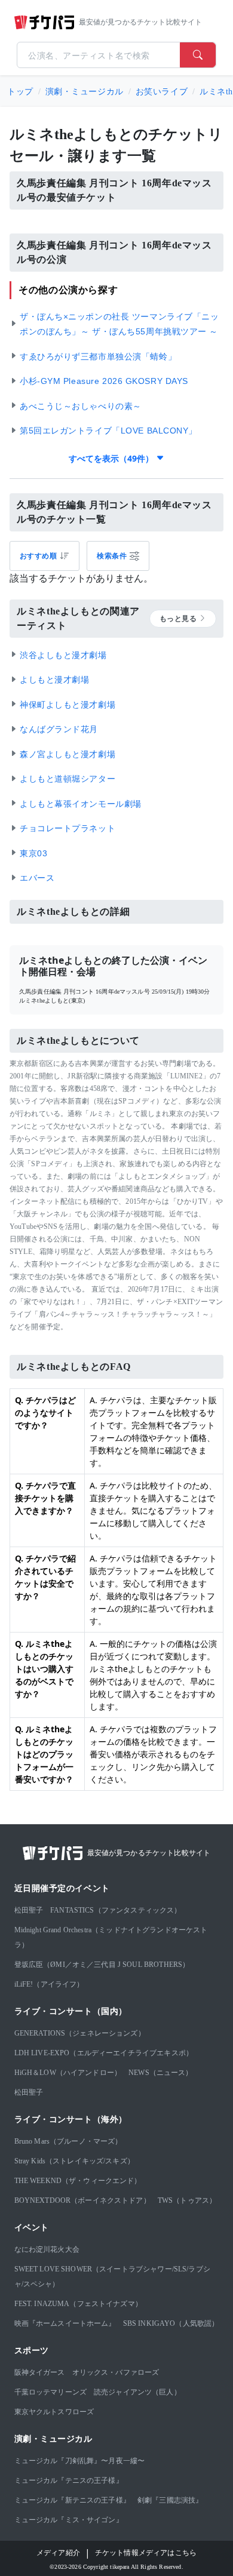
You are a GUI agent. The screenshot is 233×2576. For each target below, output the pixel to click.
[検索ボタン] (198, 55)
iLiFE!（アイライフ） (49, 1984)
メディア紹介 (58, 2553)
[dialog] (118, 556)
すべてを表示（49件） (112, 458)
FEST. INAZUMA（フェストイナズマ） (78, 2304)
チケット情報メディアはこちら (146, 2553)
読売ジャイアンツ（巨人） (137, 2392)
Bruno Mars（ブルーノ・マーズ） (68, 2141)
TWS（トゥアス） (187, 2200)
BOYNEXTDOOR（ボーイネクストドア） (82, 2200)
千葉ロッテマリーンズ (51, 2392)
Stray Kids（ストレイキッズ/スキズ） (74, 2161)
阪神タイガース (40, 2372)
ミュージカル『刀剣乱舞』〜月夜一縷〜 (80, 2461)
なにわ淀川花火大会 (47, 2249)
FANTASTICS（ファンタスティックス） (116, 1910)
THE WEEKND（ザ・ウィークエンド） (78, 2181)
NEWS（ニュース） (161, 2073)
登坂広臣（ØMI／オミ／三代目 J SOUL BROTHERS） (102, 1965)
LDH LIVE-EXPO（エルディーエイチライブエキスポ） (104, 2053)
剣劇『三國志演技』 (170, 2500)
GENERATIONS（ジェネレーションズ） (80, 2033)
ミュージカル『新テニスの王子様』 (72, 2500)
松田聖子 (29, 1910)
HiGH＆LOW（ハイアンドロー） (68, 2073)
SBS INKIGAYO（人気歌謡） (171, 2323)
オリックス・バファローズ (116, 2372)
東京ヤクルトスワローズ (54, 2412)
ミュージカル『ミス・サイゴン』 (69, 2520)
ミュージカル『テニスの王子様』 (69, 2480)
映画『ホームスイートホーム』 (65, 2323)
